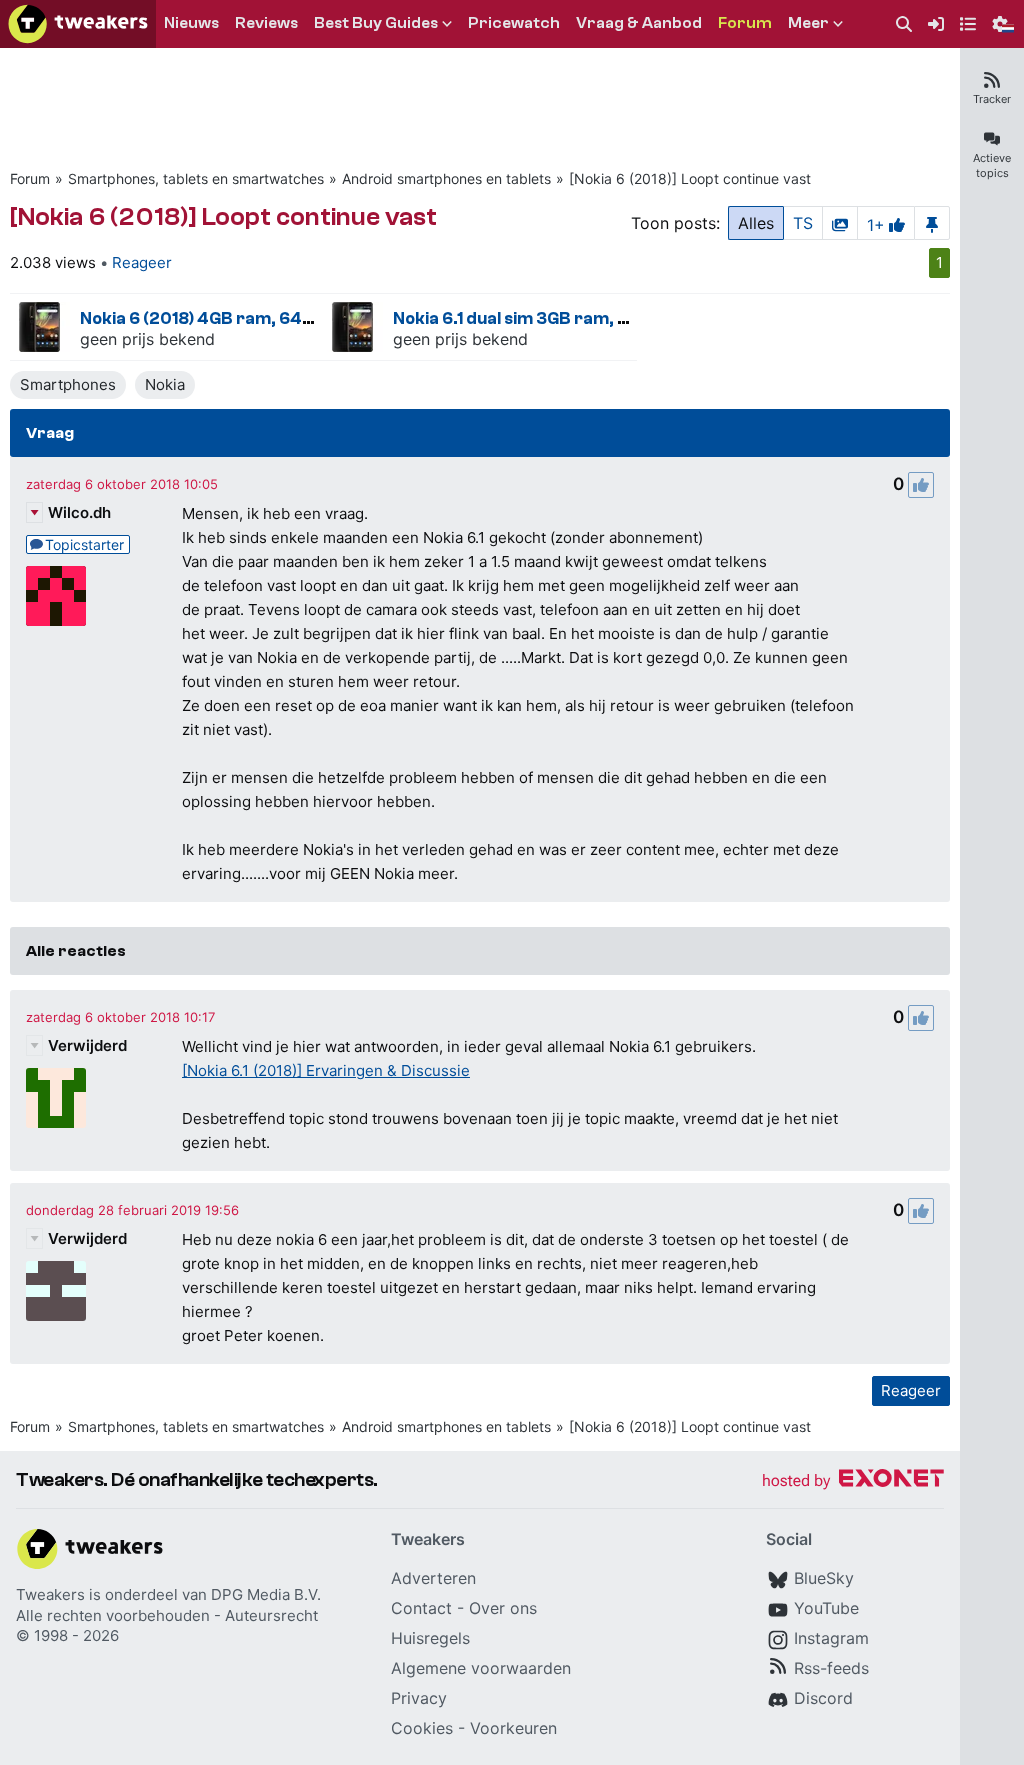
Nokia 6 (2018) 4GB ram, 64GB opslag (232, 318)
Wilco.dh (79, 512)
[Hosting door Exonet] (853, 1481)
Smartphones (68, 384)
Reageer (142, 262)
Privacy (419, 1698)
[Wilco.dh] (56, 596)
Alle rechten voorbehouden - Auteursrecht (167, 1615)
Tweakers (50, 1594)
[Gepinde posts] (932, 223)
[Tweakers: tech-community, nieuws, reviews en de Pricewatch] (78, 24)
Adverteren (433, 1578)
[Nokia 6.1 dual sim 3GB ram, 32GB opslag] (353, 327)
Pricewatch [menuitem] (514, 23)
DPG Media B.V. (266, 1594)
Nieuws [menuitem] (191, 23)
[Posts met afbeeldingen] (840, 223)
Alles (756, 223)
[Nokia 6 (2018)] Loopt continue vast (690, 178)
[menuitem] (904, 24)
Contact (421, 1608)
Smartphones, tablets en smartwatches (196, 178)
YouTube (826, 1608)
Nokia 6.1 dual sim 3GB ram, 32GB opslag (557, 318)
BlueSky (824, 1578)
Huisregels (430, 1638)
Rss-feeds (831, 1668)
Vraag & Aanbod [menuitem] (639, 23)
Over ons (503, 1608)
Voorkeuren (513, 1728)
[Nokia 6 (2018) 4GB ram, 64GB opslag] (40, 327)
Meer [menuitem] (808, 23)
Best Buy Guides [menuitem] (376, 23)
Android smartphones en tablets (446, 178)
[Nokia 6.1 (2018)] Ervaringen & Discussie (326, 1070)
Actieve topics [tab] (992, 165)
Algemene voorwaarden (481, 1668)
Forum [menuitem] (745, 23)
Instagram (831, 1638)
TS (803, 223)
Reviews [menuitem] (266, 23)
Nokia (165, 384)
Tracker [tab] (992, 99)
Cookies (422, 1728)
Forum (30, 178)
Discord (823, 1698)
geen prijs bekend (147, 339)
